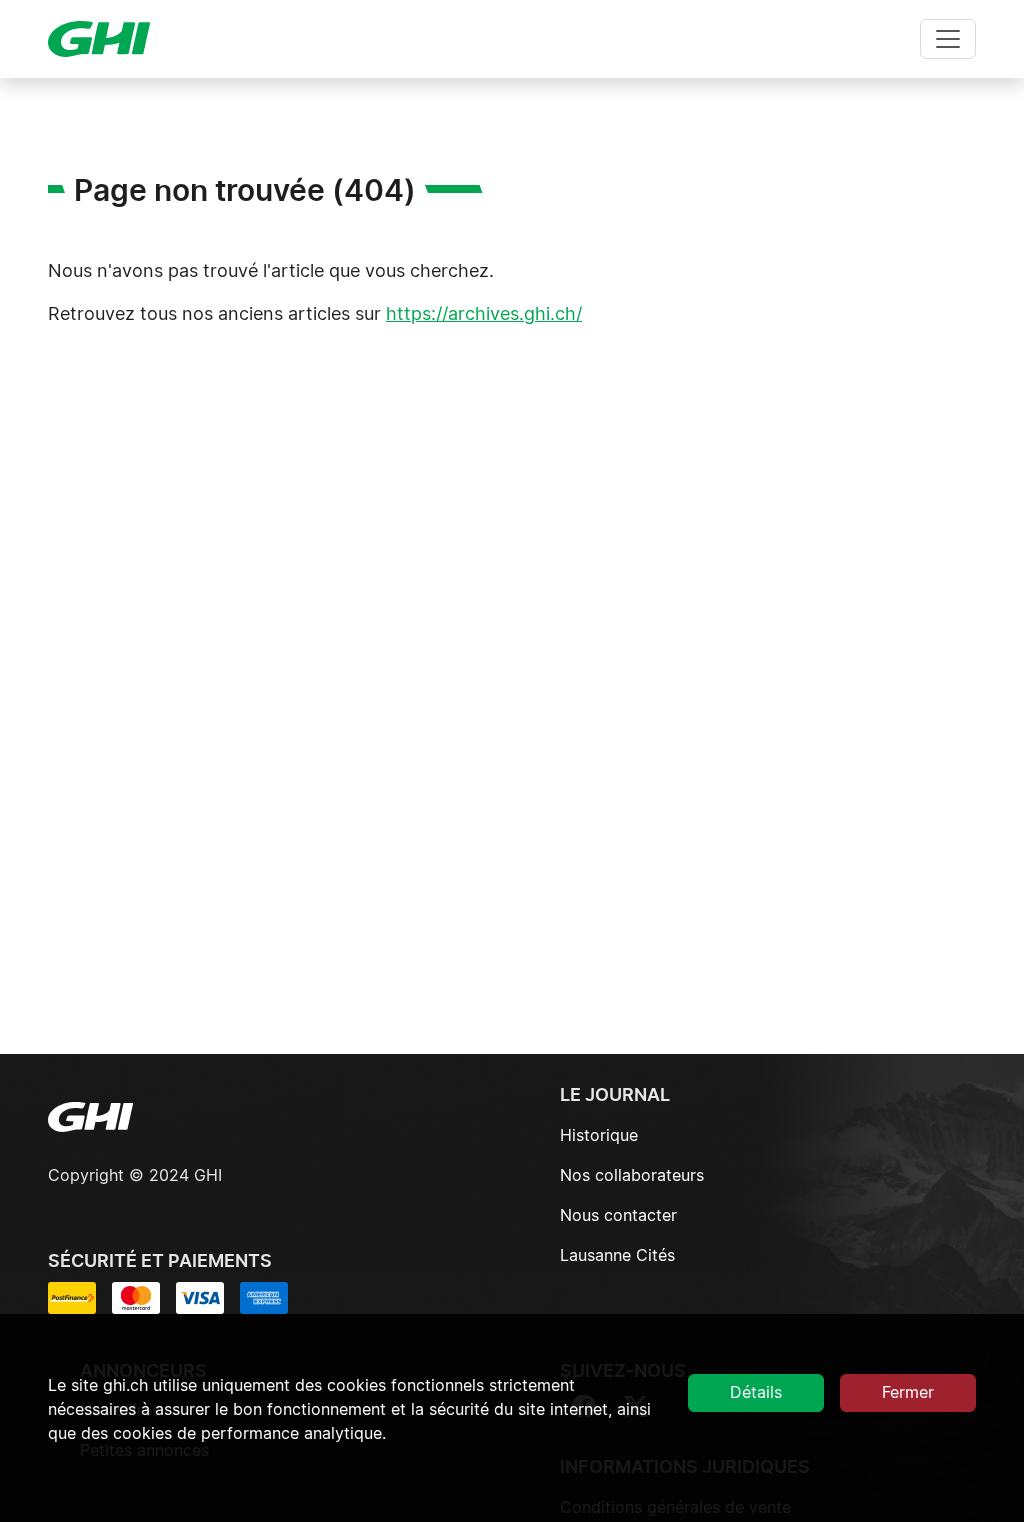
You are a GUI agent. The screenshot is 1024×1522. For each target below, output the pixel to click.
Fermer (908, 1393)
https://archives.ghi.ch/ (484, 315)
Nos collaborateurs (632, 1176)
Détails (756, 1393)
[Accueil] (107, 39)
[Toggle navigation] (948, 39)
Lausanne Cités (617, 1256)
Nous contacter (618, 1216)
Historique (599, 1136)
